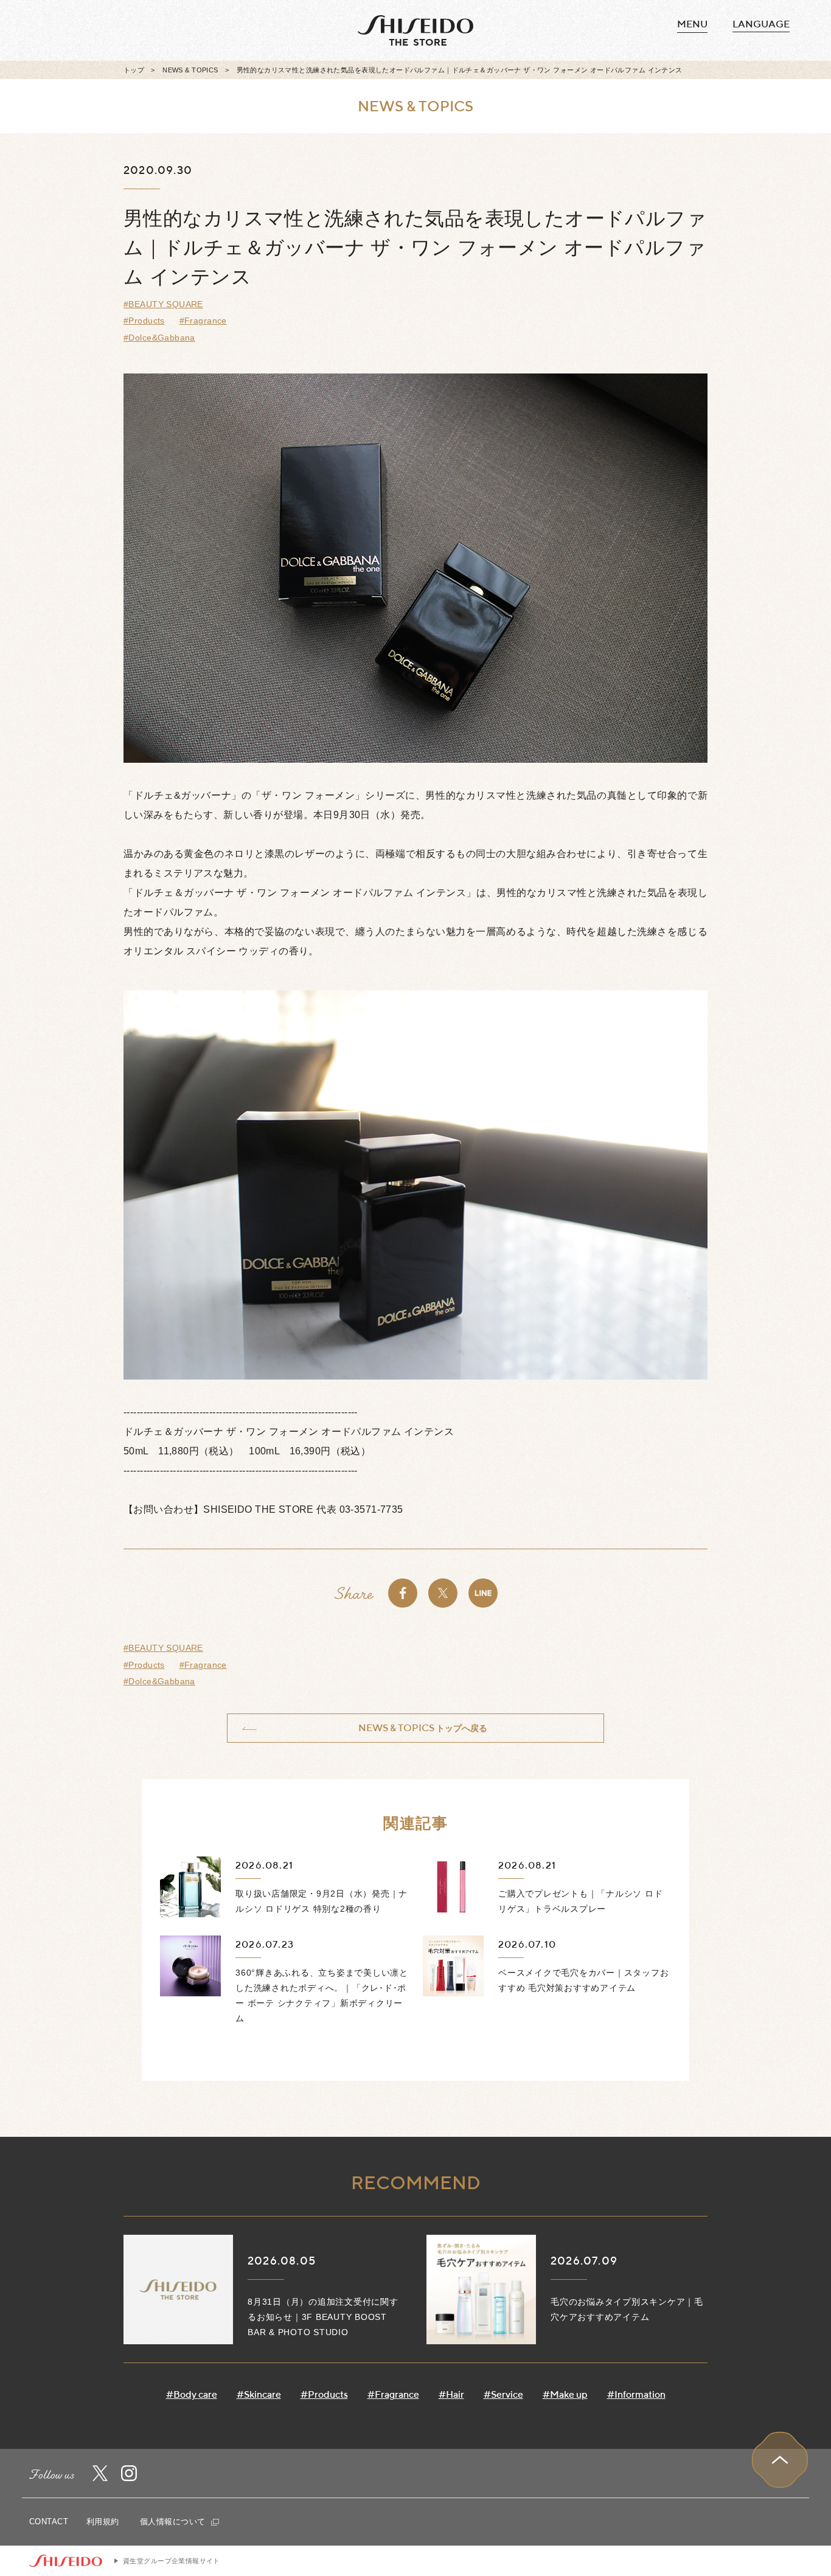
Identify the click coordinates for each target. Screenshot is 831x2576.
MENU (692, 24)
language (761, 24)
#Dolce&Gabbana (159, 338)
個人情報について (174, 2522)
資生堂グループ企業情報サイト (172, 2561)
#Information (636, 2394)
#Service (503, 2394)
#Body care (192, 2394)
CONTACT (49, 2522)
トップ (134, 70)
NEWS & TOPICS (190, 70)
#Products (144, 321)
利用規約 (103, 2522)
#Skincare (259, 2394)
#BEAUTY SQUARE (163, 304)
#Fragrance (203, 321)
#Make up (565, 2394)
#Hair (451, 2394)
